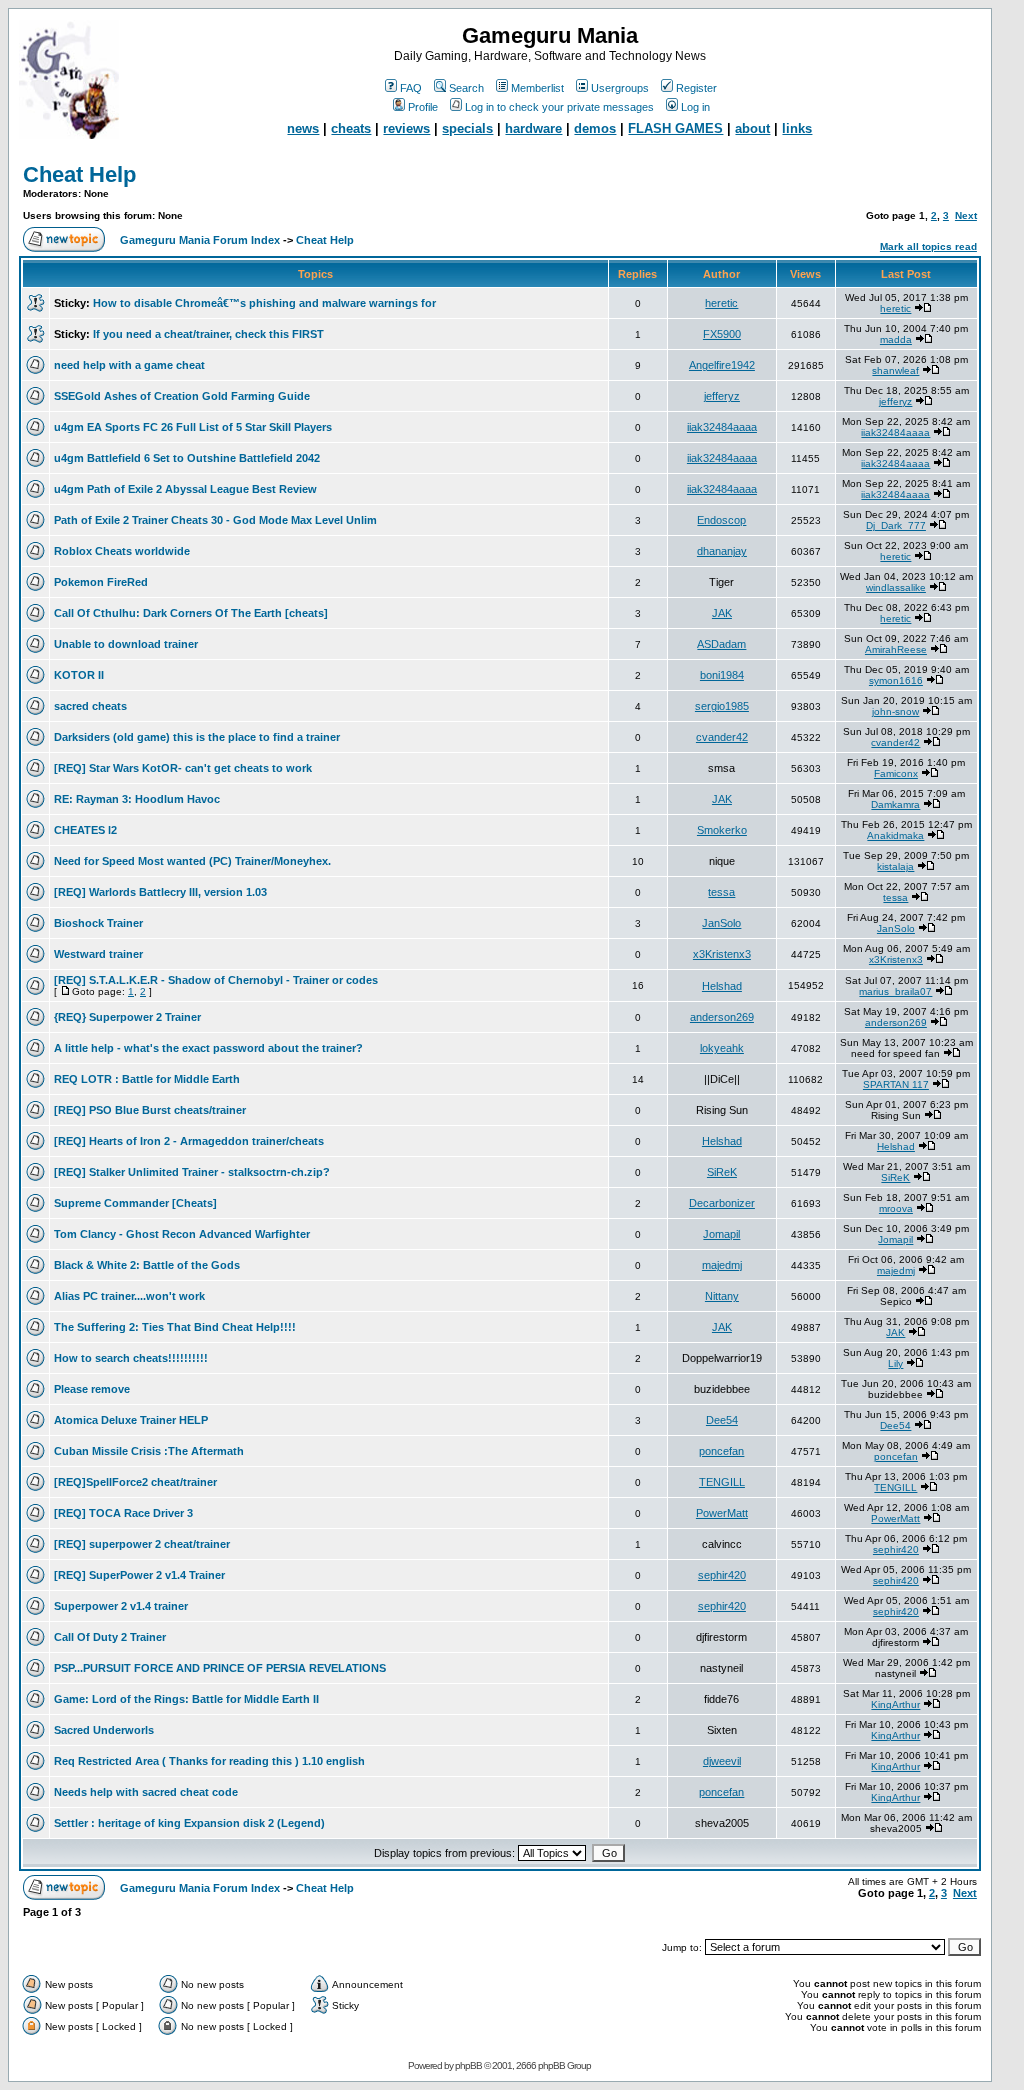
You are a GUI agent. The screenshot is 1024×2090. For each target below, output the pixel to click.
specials (467, 128)
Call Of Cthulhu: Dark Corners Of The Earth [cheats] (191, 613)
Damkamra (895, 804)
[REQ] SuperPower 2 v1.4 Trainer (139, 1575)
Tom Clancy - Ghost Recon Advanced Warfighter (182, 1234)
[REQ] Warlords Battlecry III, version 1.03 (160, 892)
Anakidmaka (895, 835)
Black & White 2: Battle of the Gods (147, 1265)
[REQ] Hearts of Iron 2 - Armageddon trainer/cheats (189, 1141)
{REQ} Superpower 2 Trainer (127, 1017)
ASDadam (721, 644)
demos (595, 128)
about (752, 128)
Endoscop (721, 520)
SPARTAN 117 (896, 1084)
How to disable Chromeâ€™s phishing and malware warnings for (264, 303)
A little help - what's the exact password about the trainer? (208, 1048)
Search (466, 88)
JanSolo (721, 923)
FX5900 (722, 334)
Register (696, 88)
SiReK (722, 1172)
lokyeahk (722, 1048)
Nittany (722, 1296)
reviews (406, 128)
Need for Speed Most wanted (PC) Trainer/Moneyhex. (192, 861)
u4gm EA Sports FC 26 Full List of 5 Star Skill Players (193, 427)
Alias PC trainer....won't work (129, 1296)
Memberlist (537, 88)
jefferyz (722, 396)
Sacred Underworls (104, 1730)
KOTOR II (79, 675)
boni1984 (722, 675)
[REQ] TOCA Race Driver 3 (123, 1513)
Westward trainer (98, 954)
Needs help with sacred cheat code (146, 1792)
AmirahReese (896, 649)
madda (896, 339)
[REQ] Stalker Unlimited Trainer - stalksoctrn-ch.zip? (192, 1172)
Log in (695, 107)
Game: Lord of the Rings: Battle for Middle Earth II (186, 1699)
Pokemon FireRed (101, 582)
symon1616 (896, 680)
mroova (896, 1208)
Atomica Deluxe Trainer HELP (131, 1420)
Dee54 (722, 1420)
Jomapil (721, 1234)
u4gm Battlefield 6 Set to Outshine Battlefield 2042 (187, 458)
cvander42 (722, 737)
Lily (895, 1363)
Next (966, 215)
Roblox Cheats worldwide (122, 551)
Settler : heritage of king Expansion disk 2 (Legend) (189, 1823)
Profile (423, 107)
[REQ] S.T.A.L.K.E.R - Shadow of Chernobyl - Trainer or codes (216, 980)
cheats (351, 128)
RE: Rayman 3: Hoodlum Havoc (137, 799)
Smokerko (722, 830)
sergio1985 (722, 706)
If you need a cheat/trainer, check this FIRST (208, 334)
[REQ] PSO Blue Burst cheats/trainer (150, 1110)
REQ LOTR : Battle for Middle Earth (147, 1079)
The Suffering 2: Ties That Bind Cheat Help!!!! (175, 1327)
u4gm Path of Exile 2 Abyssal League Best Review (185, 489)
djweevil (722, 1761)
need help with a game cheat (129, 365)
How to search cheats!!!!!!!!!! (131, 1358)
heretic (721, 303)
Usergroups (620, 88)
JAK (722, 613)
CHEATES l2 (85, 830)
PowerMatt (722, 1513)
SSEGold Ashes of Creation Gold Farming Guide (182, 396)
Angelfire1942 (722, 365)
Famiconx (896, 773)
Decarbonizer (722, 1203)
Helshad (722, 986)
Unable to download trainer (126, 644)
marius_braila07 (895, 991)
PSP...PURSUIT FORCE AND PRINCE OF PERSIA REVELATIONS (220, 1668)
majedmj (722, 1265)
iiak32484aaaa (722, 427)
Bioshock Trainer (98, 923)
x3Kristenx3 (722, 954)
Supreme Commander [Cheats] (135, 1203)
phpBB (468, 2065)
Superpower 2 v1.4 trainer (121, 1606)
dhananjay (722, 551)
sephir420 (896, 1549)
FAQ (411, 88)
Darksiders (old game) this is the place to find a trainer (197, 737)
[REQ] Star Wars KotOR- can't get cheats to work (183, 768)
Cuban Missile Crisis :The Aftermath (149, 1451)
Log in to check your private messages (559, 107)
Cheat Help (79, 174)
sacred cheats (90, 706)
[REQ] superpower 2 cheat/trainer (142, 1544)
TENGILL (722, 1482)
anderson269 (722, 1017)
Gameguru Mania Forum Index (200, 240)
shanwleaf (895, 370)
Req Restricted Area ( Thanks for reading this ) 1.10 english (209, 1761)
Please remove (92, 1389)
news (303, 128)
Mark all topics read (928, 246)
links (797, 128)
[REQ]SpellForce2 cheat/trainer (135, 1482)
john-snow (895, 711)
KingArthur (895, 1704)
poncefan (721, 1451)
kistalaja (895, 866)
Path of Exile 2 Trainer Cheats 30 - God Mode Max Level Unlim (215, 520)
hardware (533, 128)
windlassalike (896, 587)
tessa (721, 892)
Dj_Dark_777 (896, 525)
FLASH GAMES (675, 128)
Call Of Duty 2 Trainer (110, 1637)
